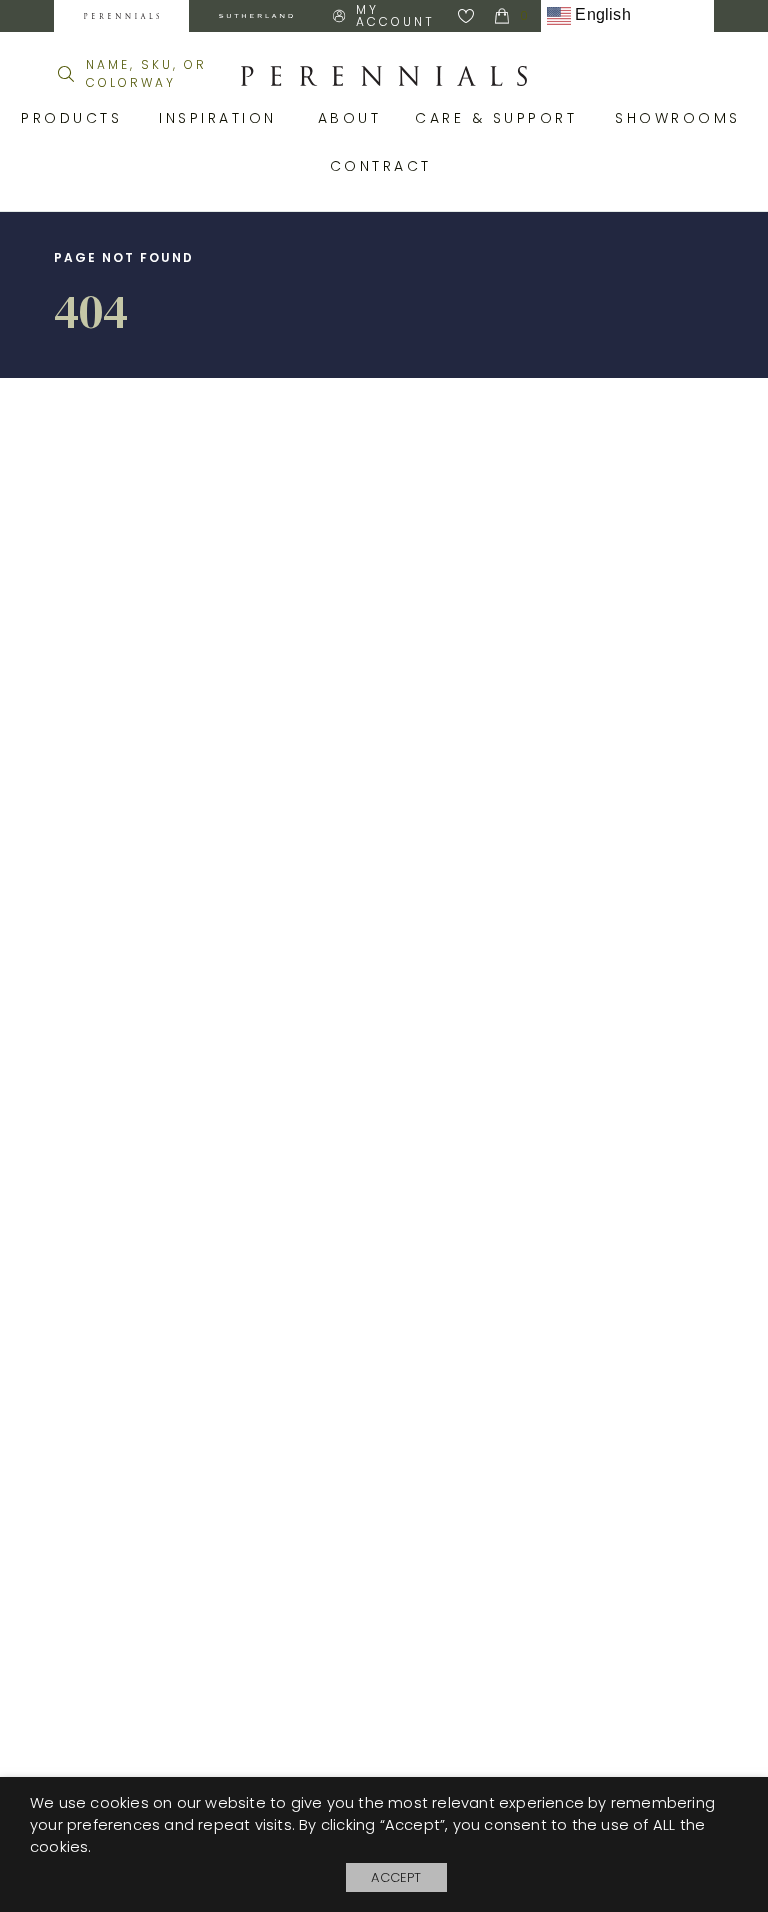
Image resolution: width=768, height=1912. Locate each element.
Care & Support (500, 118)
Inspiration (223, 118)
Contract (384, 166)
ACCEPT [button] (396, 1877)
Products (75, 118)
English (601, 14)
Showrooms (681, 118)
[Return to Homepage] (384, 76)
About (352, 118)
